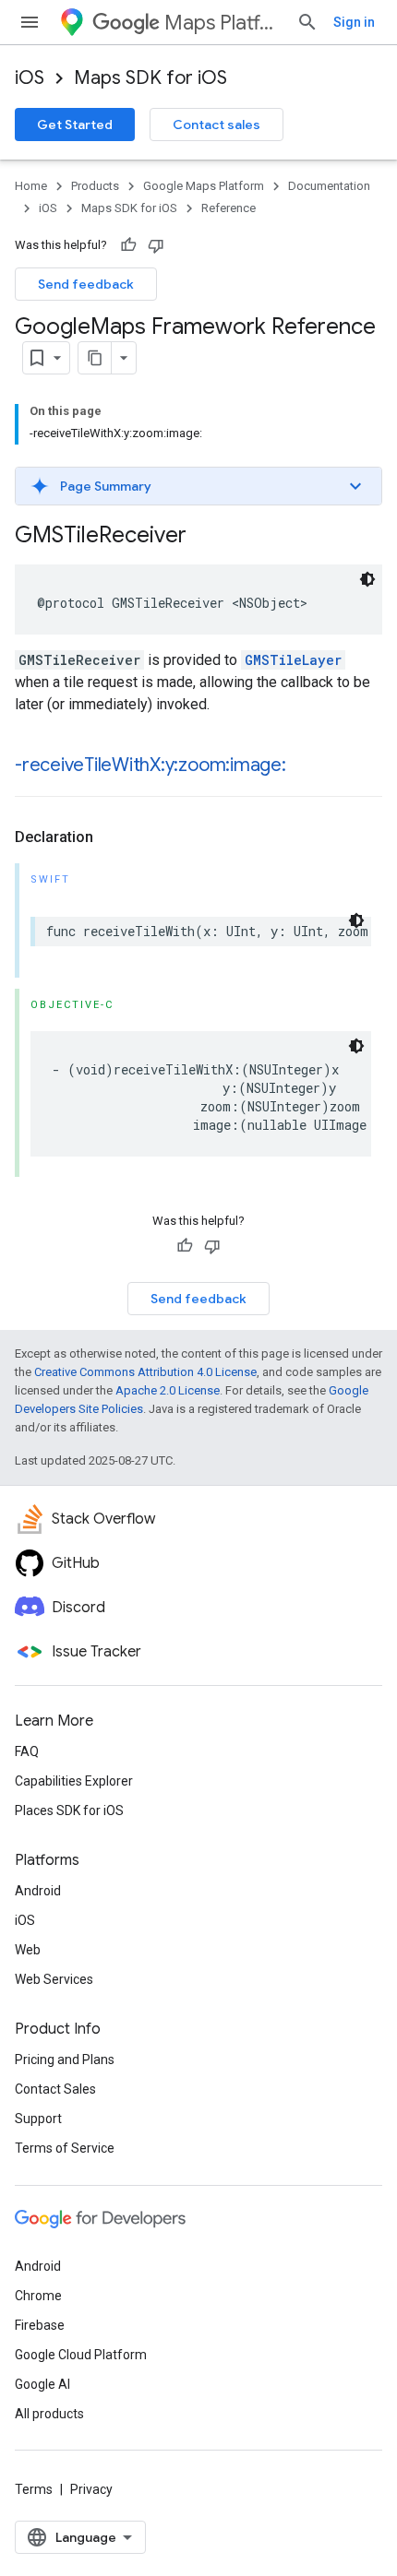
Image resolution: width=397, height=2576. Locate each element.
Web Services (54, 1979)
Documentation (329, 186)
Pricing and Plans (65, 2060)
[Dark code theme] (367, 579)
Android (38, 1891)
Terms (34, 2489)
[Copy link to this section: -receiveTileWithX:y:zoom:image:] (305, 766)
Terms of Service (65, 2148)
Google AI (42, 2384)
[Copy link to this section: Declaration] (112, 837)
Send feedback (86, 284)
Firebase (40, 2325)
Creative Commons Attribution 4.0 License (145, 1372)
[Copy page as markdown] (95, 358)
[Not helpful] (156, 245)
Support (38, 2119)
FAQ (27, 1751)
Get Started (75, 125)
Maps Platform (223, 23)
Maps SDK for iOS (150, 78)
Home (31, 186)
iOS (30, 78)
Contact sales (217, 125)
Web (28, 1950)
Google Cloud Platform (81, 2355)
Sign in (354, 22)
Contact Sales (55, 2089)
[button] (198, 486)
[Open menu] (30, 22)
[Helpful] (128, 245)
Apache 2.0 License (168, 1390)
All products (49, 2414)
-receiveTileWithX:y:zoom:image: (150, 765)
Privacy (91, 2489)
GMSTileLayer (293, 660)
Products (95, 186)
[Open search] (307, 22)
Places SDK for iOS (69, 1810)
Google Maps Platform (204, 186)
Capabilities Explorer (74, 1781)
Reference (229, 208)
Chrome (38, 2296)
